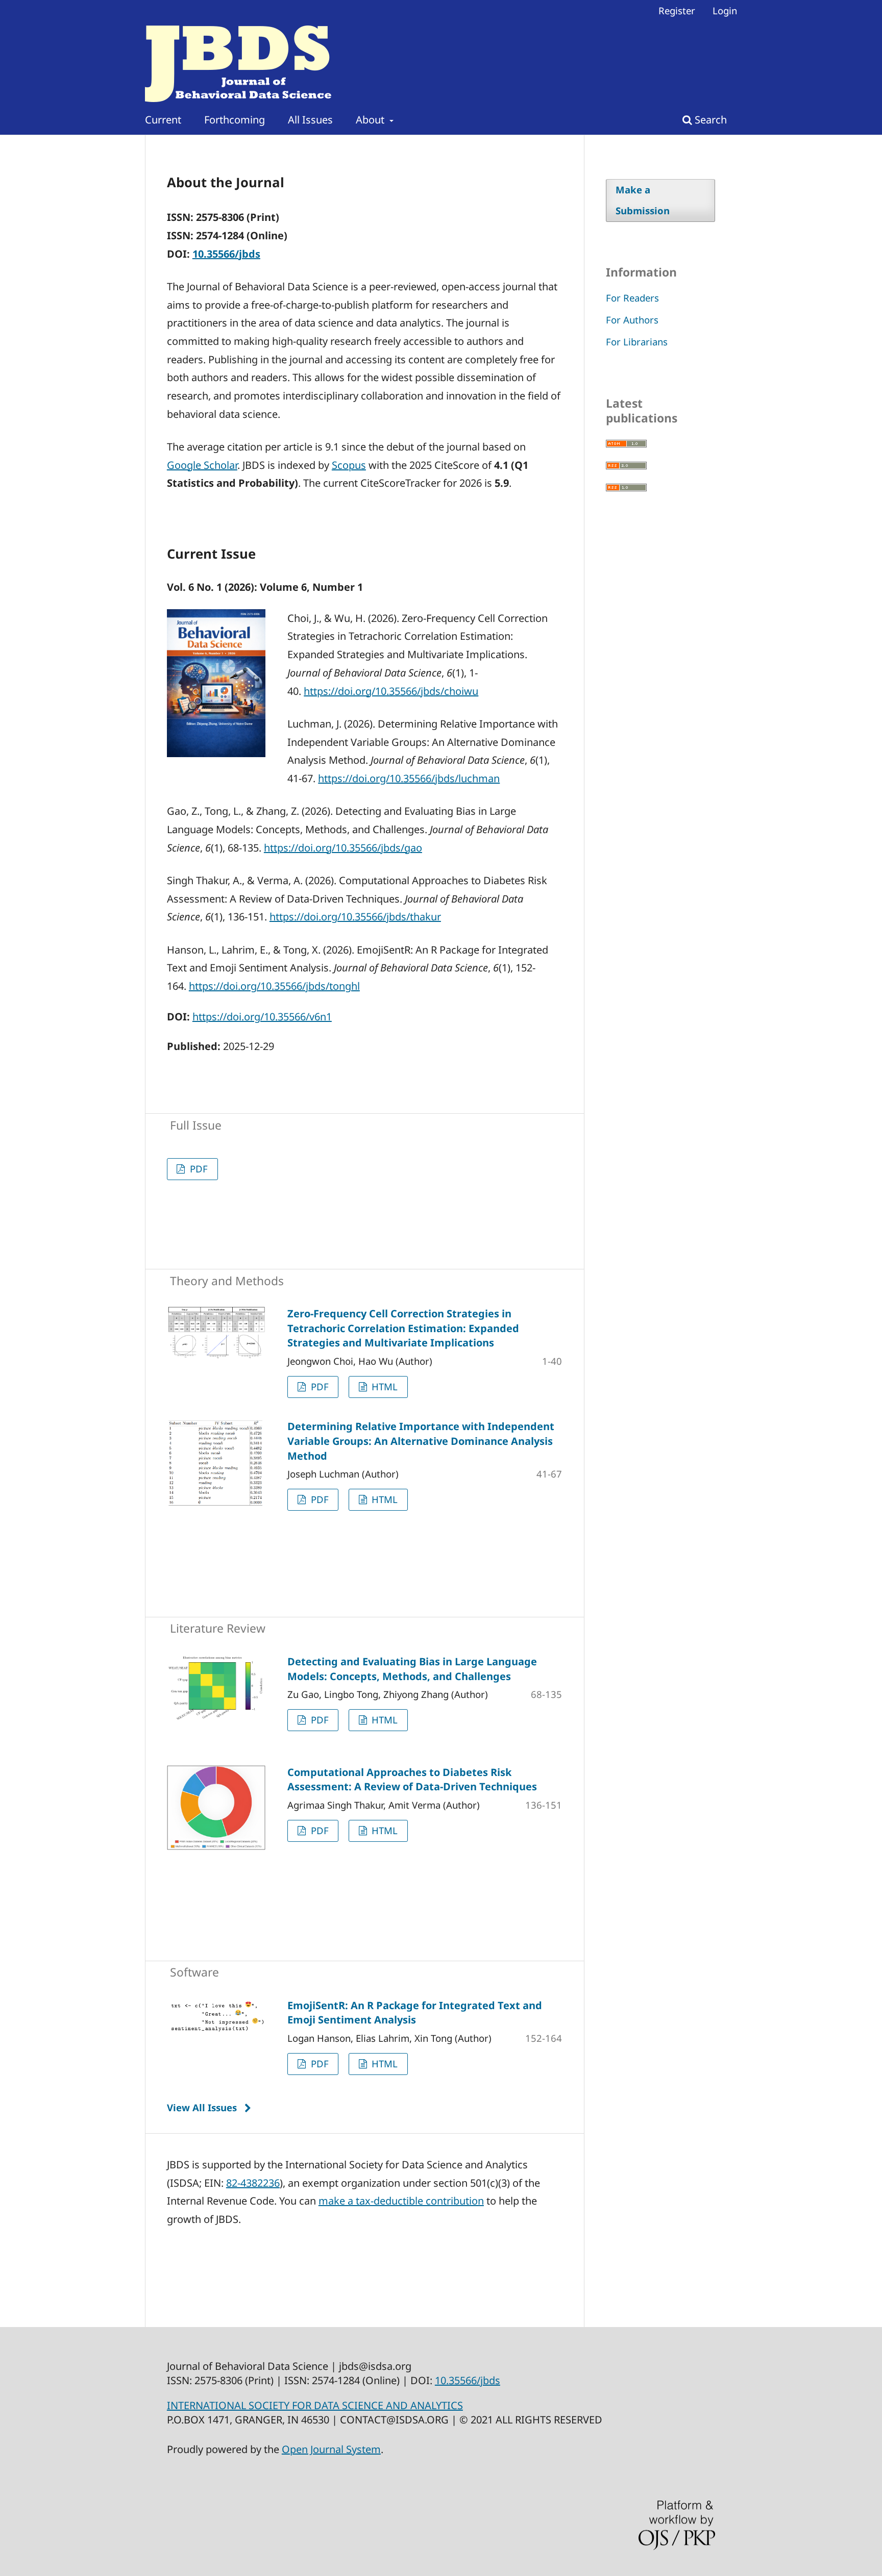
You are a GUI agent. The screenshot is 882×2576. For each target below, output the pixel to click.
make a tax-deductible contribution (401, 2201)
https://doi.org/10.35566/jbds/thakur (355, 917)
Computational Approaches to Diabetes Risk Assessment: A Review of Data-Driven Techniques (412, 1780)
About (371, 120)
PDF (198, 1169)
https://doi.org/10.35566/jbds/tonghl (274, 986)
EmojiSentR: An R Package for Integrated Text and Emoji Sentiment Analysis (415, 2013)
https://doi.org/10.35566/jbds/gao (343, 848)
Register (677, 10)
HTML (383, 1386)
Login (725, 10)
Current (163, 120)
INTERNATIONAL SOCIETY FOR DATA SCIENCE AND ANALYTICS (315, 2405)
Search (709, 120)
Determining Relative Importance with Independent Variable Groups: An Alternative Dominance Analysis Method (421, 1441)
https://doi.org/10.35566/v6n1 (262, 1017)
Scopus (349, 465)
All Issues (310, 120)
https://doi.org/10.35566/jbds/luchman (409, 778)
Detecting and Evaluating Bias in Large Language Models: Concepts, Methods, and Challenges (412, 1669)
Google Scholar (202, 465)
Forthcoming (235, 120)
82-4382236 (253, 2183)
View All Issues (202, 2107)
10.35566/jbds (226, 254)
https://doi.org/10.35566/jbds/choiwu (391, 691)
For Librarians (637, 342)
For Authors (632, 320)
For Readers (632, 298)
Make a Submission (643, 200)
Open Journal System (331, 2449)
